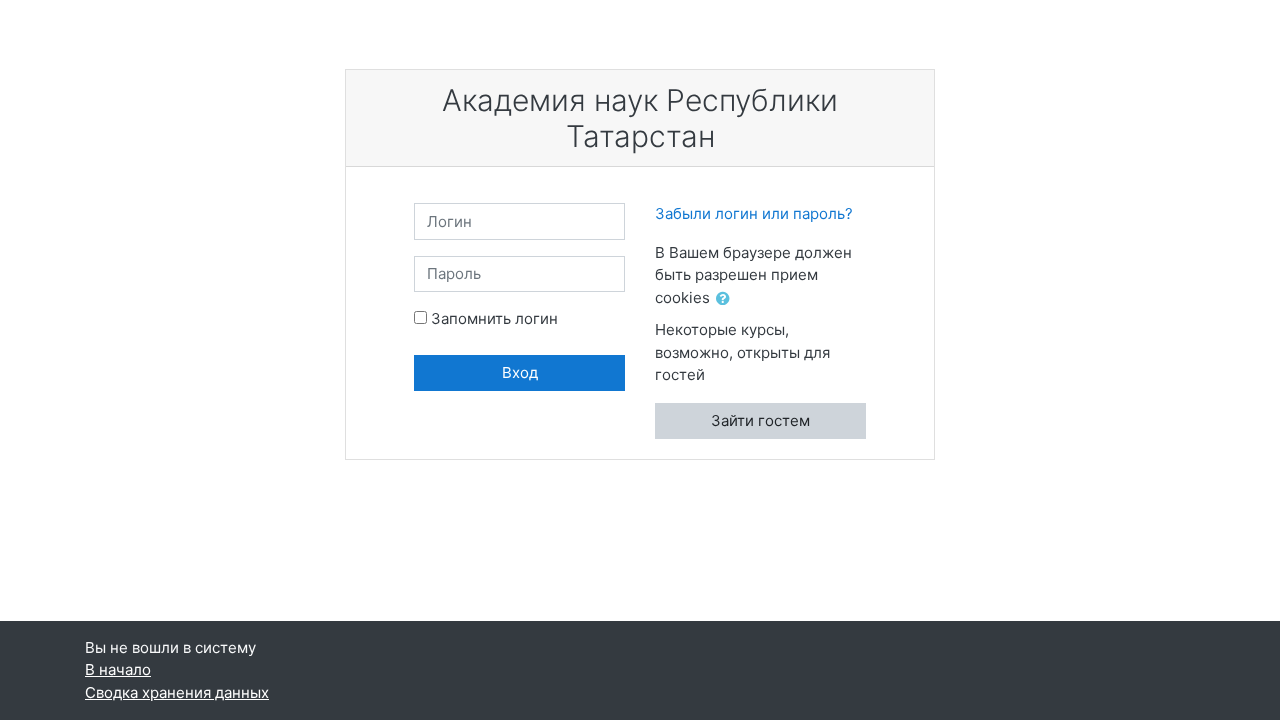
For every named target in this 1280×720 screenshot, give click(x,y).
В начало (118, 669)
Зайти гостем (760, 420)
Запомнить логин (494, 318)
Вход (520, 372)
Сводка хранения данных (177, 692)
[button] (727, 299)
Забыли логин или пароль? (754, 213)
